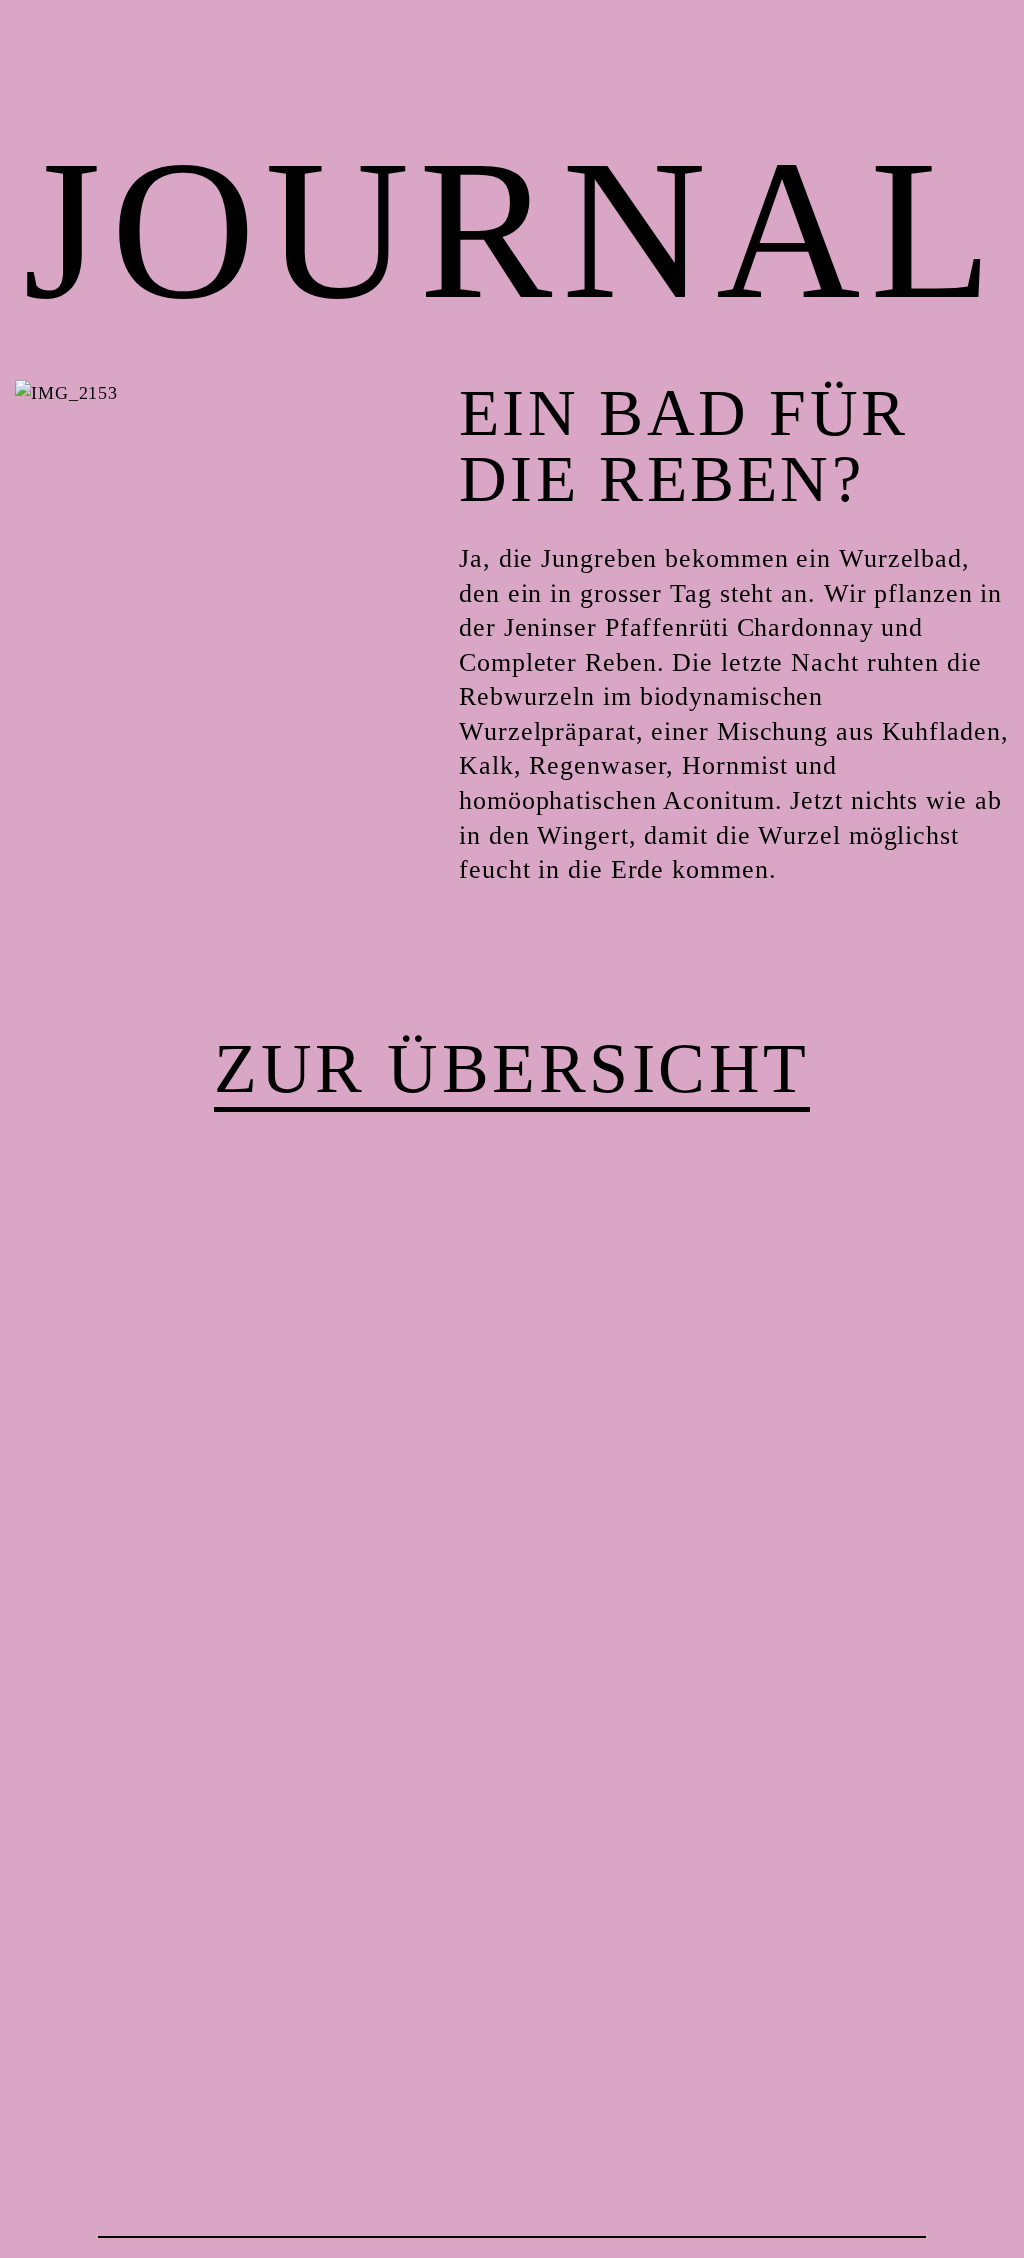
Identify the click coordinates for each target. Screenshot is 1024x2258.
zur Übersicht (512, 1068)
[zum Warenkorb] (983, 41)
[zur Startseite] (51, 2206)
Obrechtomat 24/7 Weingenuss (983, 2217)
